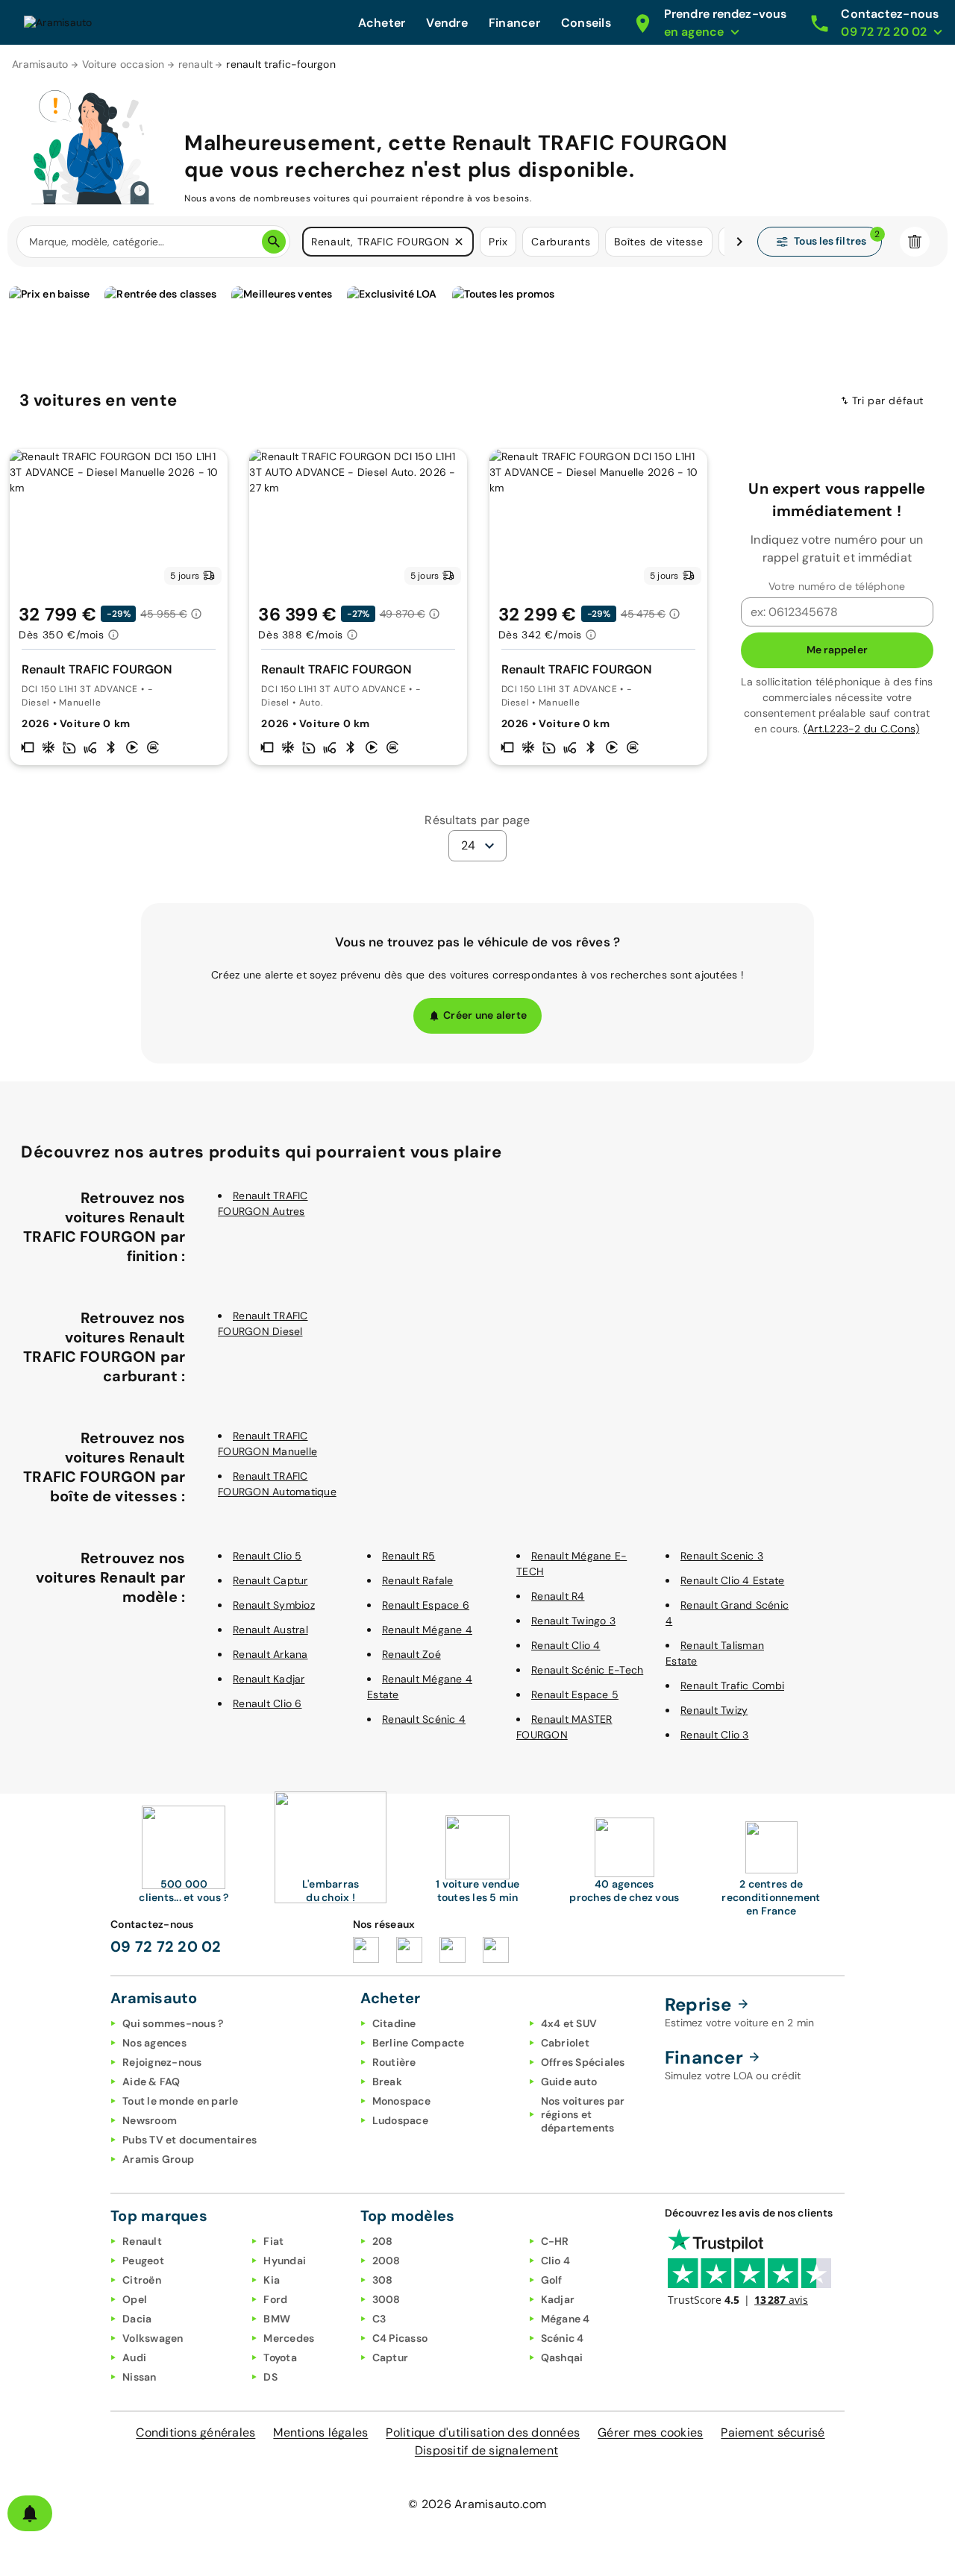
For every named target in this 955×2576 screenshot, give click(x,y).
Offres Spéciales (583, 2062)
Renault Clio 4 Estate (732, 1580)
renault (196, 64)
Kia (272, 2280)
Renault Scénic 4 (424, 1719)
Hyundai (285, 2261)
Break (387, 2082)
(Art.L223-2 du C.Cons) (862, 729)
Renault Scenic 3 (722, 1556)
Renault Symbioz (274, 1605)
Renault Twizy (714, 1710)
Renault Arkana (270, 1654)
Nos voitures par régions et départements (583, 2114)
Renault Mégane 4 (427, 1630)
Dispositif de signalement (486, 2450)
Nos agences (154, 2043)
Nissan (140, 2377)
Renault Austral (270, 1630)
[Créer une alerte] (30, 2513)
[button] (459, 242)
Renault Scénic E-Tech (587, 1670)
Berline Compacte (419, 2043)
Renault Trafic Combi (732, 1686)
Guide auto (569, 2082)
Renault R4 (558, 1596)
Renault (142, 2241)
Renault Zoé (411, 1654)
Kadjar (558, 2299)
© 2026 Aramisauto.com (477, 2504)
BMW (277, 2319)
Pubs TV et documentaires (190, 2140)
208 (383, 2241)
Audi (134, 2357)
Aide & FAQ (151, 2082)
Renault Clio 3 (715, 1735)
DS (270, 2377)
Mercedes (289, 2338)
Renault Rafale (418, 1580)
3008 (386, 2299)
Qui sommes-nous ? (173, 2023)
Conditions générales (195, 2432)
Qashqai (562, 2357)
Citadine (394, 2023)
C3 (379, 2319)
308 (383, 2280)
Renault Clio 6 (267, 1703)
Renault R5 (409, 1556)
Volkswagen (153, 2338)
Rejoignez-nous (162, 2062)
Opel (135, 2299)
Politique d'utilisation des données (483, 2432)
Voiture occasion (123, 64)
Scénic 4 (563, 2338)
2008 (386, 2261)
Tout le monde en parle (181, 2101)
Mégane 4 (566, 2319)
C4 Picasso (400, 2338)
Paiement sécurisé (773, 2432)
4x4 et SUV (569, 2023)
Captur (391, 2357)
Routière (394, 2062)
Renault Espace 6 (426, 1605)
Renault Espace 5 (575, 1694)
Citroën (142, 2280)
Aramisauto (40, 64)
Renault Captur (270, 1580)
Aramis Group (158, 2159)
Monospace (401, 2101)
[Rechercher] (274, 242)
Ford (275, 2299)
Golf (552, 2280)
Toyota (280, 2357)
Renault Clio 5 (267, 1556)
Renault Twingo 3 (573, 1621)
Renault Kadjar (269, 1679)
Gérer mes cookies (650, 2432)
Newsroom (150, 2120)
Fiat (273, 2241)
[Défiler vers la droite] (739, 242)
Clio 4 (556, 2261)
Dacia (137, 2319)
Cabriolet (565, 2043)
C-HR (555, 2241)
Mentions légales (320, 2432)
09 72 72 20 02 (166, 1947)
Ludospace (400, 2120)
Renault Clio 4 (566, 1645)
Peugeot (143, 2261)
